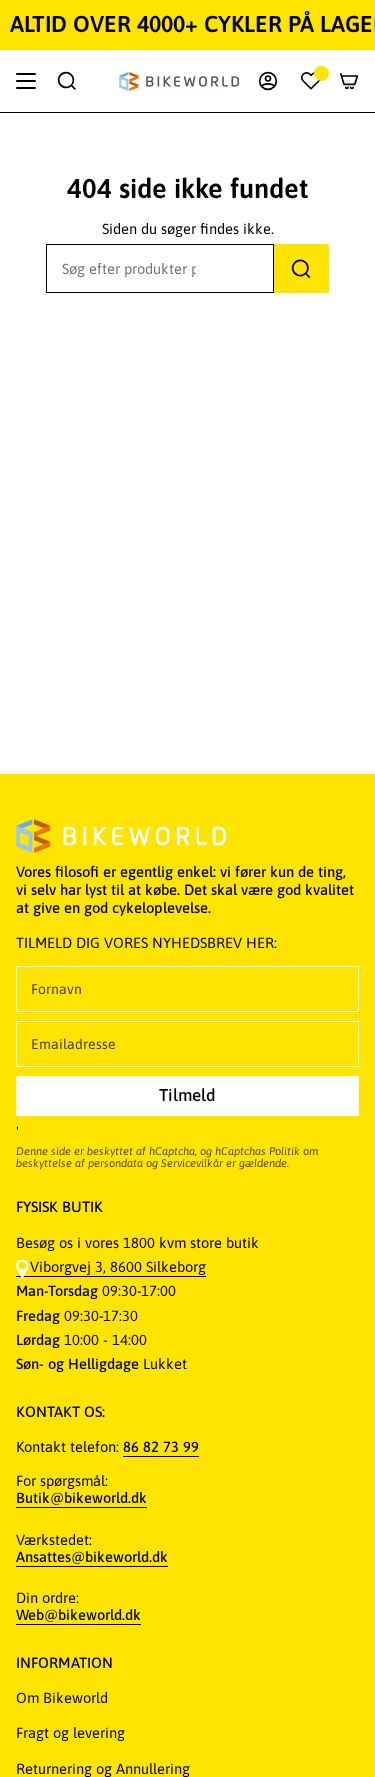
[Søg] (301, 268)
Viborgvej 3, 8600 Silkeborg (118, 1266)
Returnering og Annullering (103, 1768)
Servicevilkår (192, 1163)
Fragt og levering (70, 1732)
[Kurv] (349, 81)
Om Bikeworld (62, 1697)
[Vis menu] (26, 81)
